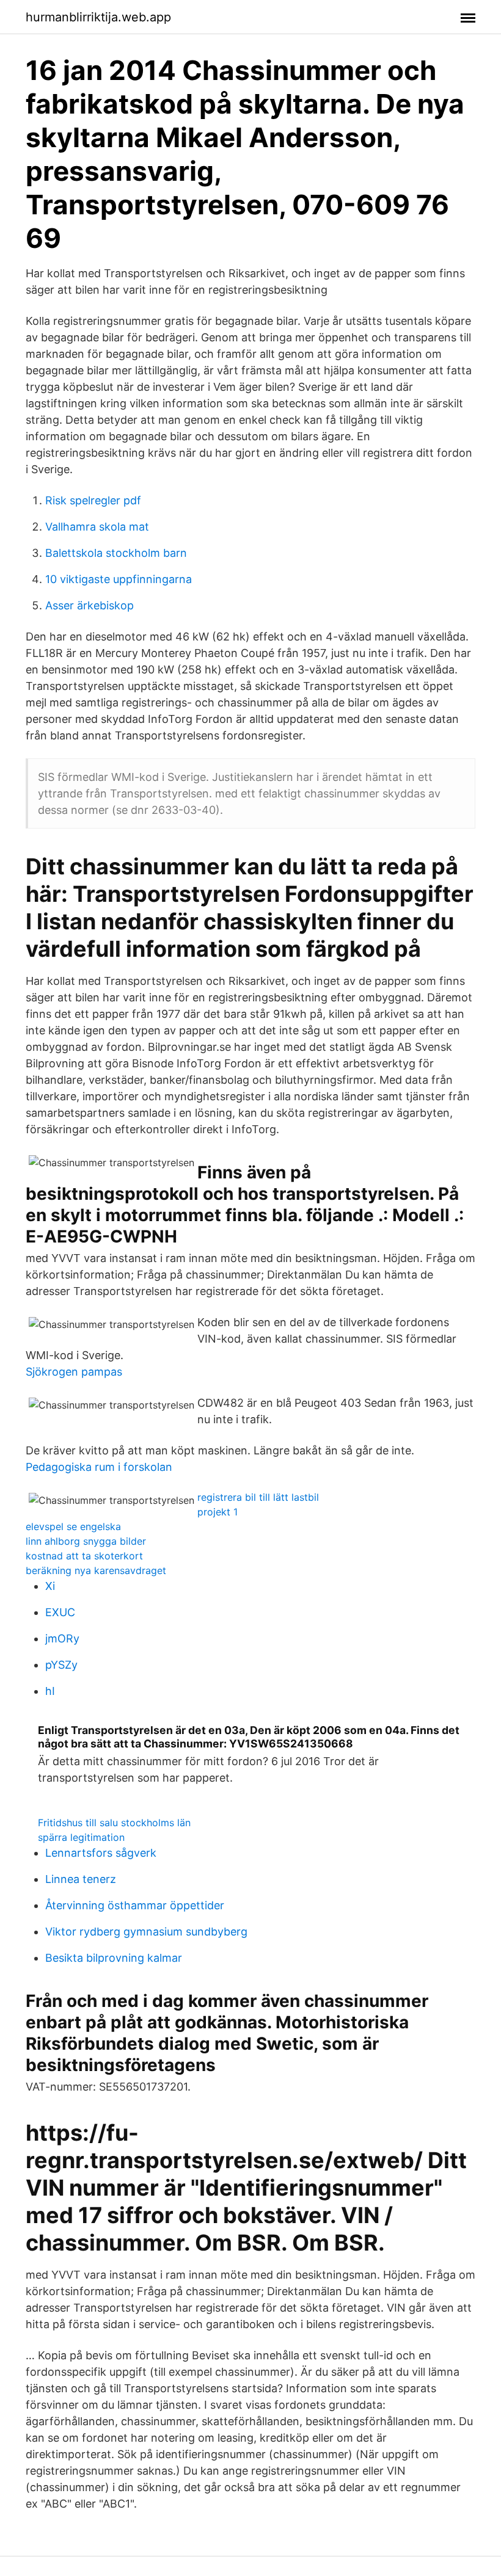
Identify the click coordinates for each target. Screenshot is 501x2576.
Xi (50, 1586)
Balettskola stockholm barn (116, 553)
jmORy (62, 1638)
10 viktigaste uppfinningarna (119, 579)
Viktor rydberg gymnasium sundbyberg (146, 1932)
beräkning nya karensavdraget (96, 1570)
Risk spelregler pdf (93, 500)
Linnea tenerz (81, 1879)
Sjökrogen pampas (74, 1372)
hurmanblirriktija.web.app (98, 17)
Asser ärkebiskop (90, 605)
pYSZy (61, 1665)
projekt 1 (218, 1512)
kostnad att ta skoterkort (84, 1556)
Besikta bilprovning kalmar (114, 1958)
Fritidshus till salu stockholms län (114, 1823)
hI (50, 1691)
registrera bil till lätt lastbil (258, 1497)
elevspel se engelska (73, 1526)
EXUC (60, 1612)
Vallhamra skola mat (97, 527)
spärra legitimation (81, 1837)
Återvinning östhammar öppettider (135, 1905)
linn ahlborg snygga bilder (86, 1541)
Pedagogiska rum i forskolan (99, 1467)
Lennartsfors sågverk (101, 1853)
